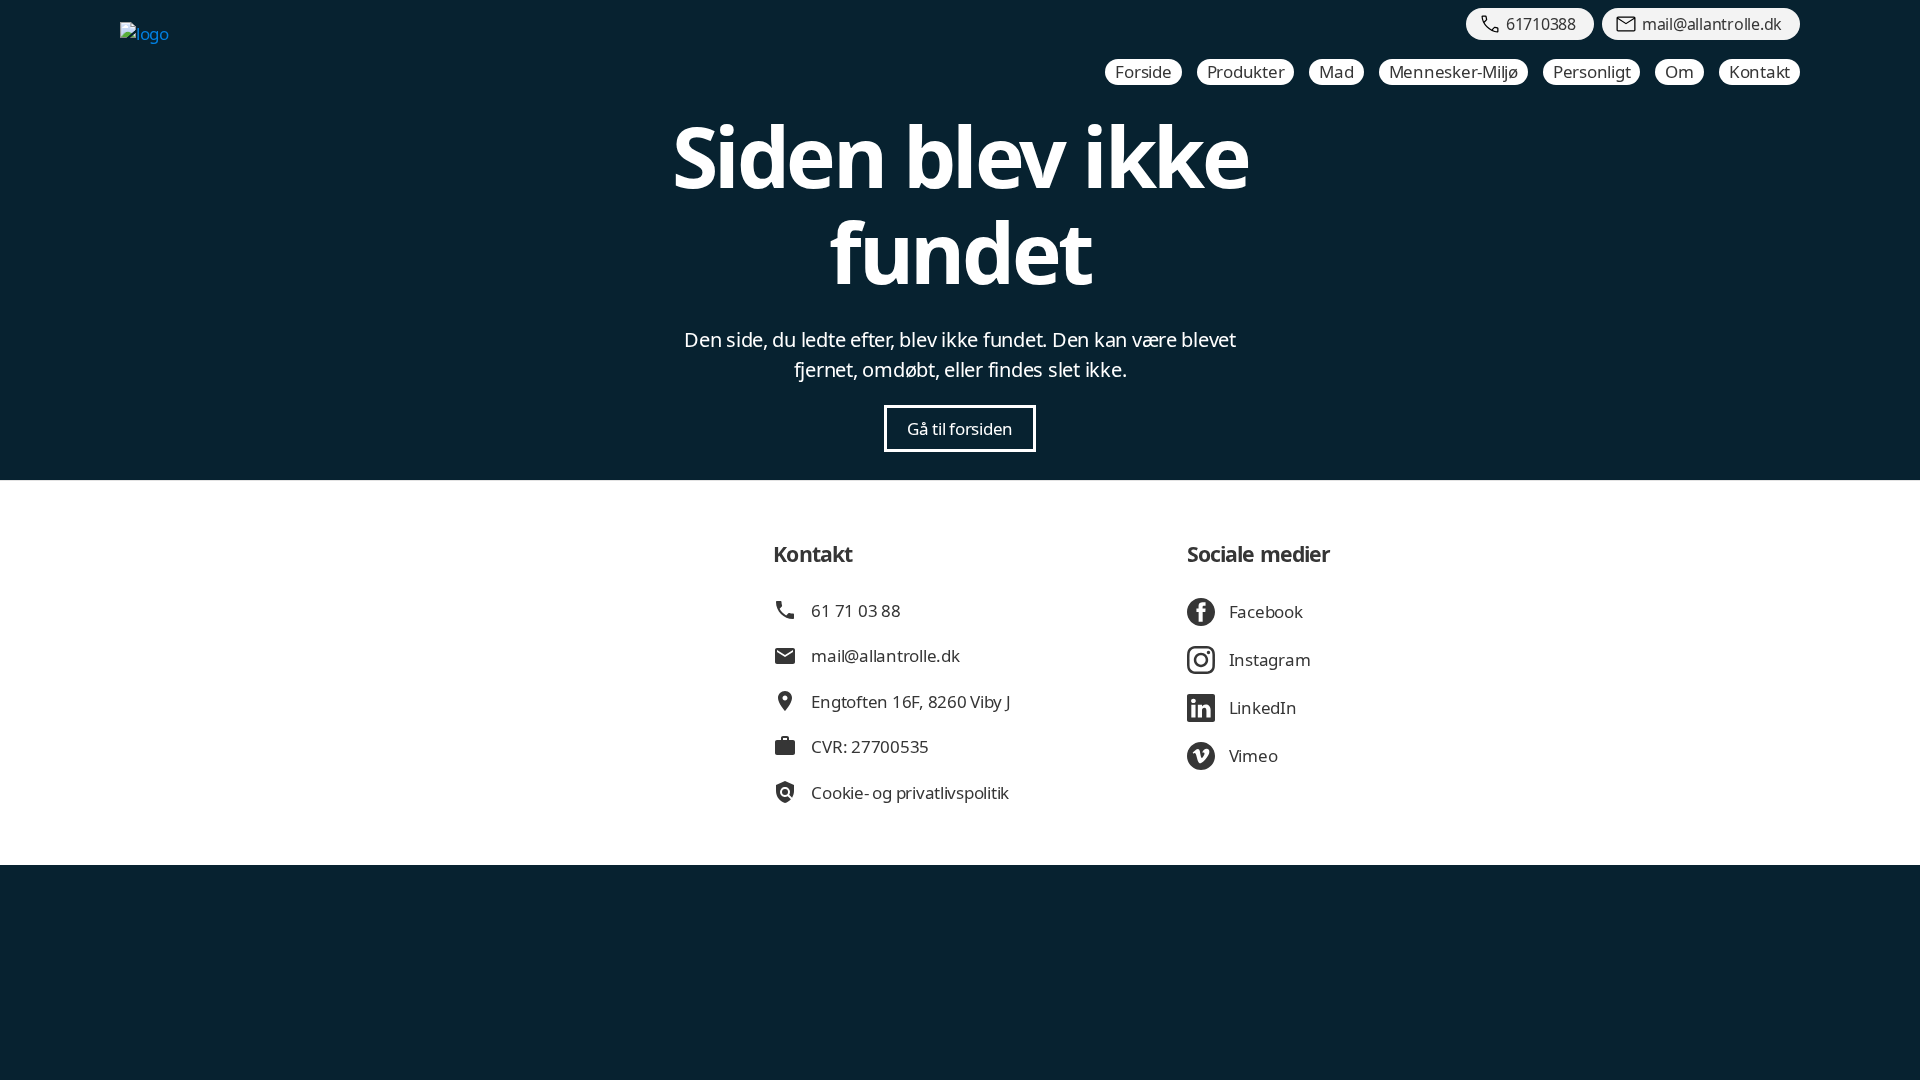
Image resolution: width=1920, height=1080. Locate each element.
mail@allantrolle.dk (885, 655)
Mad (1336, 71)
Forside (1143, 71)
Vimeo (1253, 755)
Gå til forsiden (960, 428)
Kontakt (1759, 71)
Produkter (1246, 71)
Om (1679, 71)
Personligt (1591, 71)
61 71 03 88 (855, 610)
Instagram (1270, 659)
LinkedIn (1263, 707)
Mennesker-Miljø (1453, 71)
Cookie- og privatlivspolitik (910, 792)
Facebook (1266, 611)
